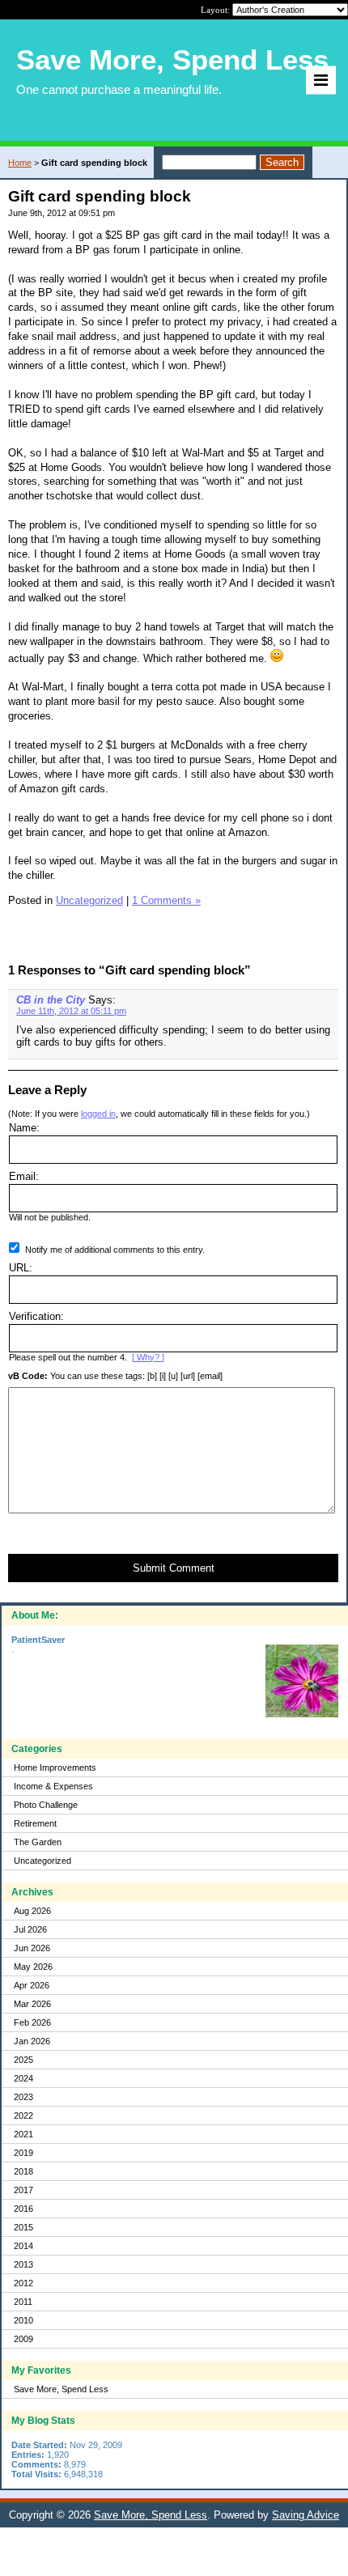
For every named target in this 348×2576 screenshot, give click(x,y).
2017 (23, 2190)
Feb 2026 (32, 2022)
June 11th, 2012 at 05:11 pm (71, 1011)
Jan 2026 (32, 2041)
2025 (23, 2060)
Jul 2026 (30, 1929)
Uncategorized (42, 1861)
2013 (23, 2264)
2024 (23, 2078)
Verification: (36, 1316)
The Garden (38, 1842)
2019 (23, 2153)
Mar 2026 (32, 2004)
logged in (98, 1114)
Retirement (35, 1823)
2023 (23, 2097)
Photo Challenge (46, 1805)
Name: (24, 1128)
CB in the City (51, 1000)
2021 (23, 2134)
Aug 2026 (32, 1911)
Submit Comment (174, 1568)
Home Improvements (55, 1768)
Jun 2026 (32, 1948)
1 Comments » (166, 900)
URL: (21, 1268)
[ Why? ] (148, 1357)
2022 (23, 2116)
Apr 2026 (32, 1985)
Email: (24, 1176)
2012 (23, 2283)
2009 (23, 2339)
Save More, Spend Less (61, 2389)
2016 (23, 2209)
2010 (23, 2320)
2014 (23, 2246)
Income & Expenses (53, 1786)
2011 (23, 2302)
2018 (23, 2171)
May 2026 (33, 1967)
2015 (23, 2227)
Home (20, 163)
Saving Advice (306, 2515)
